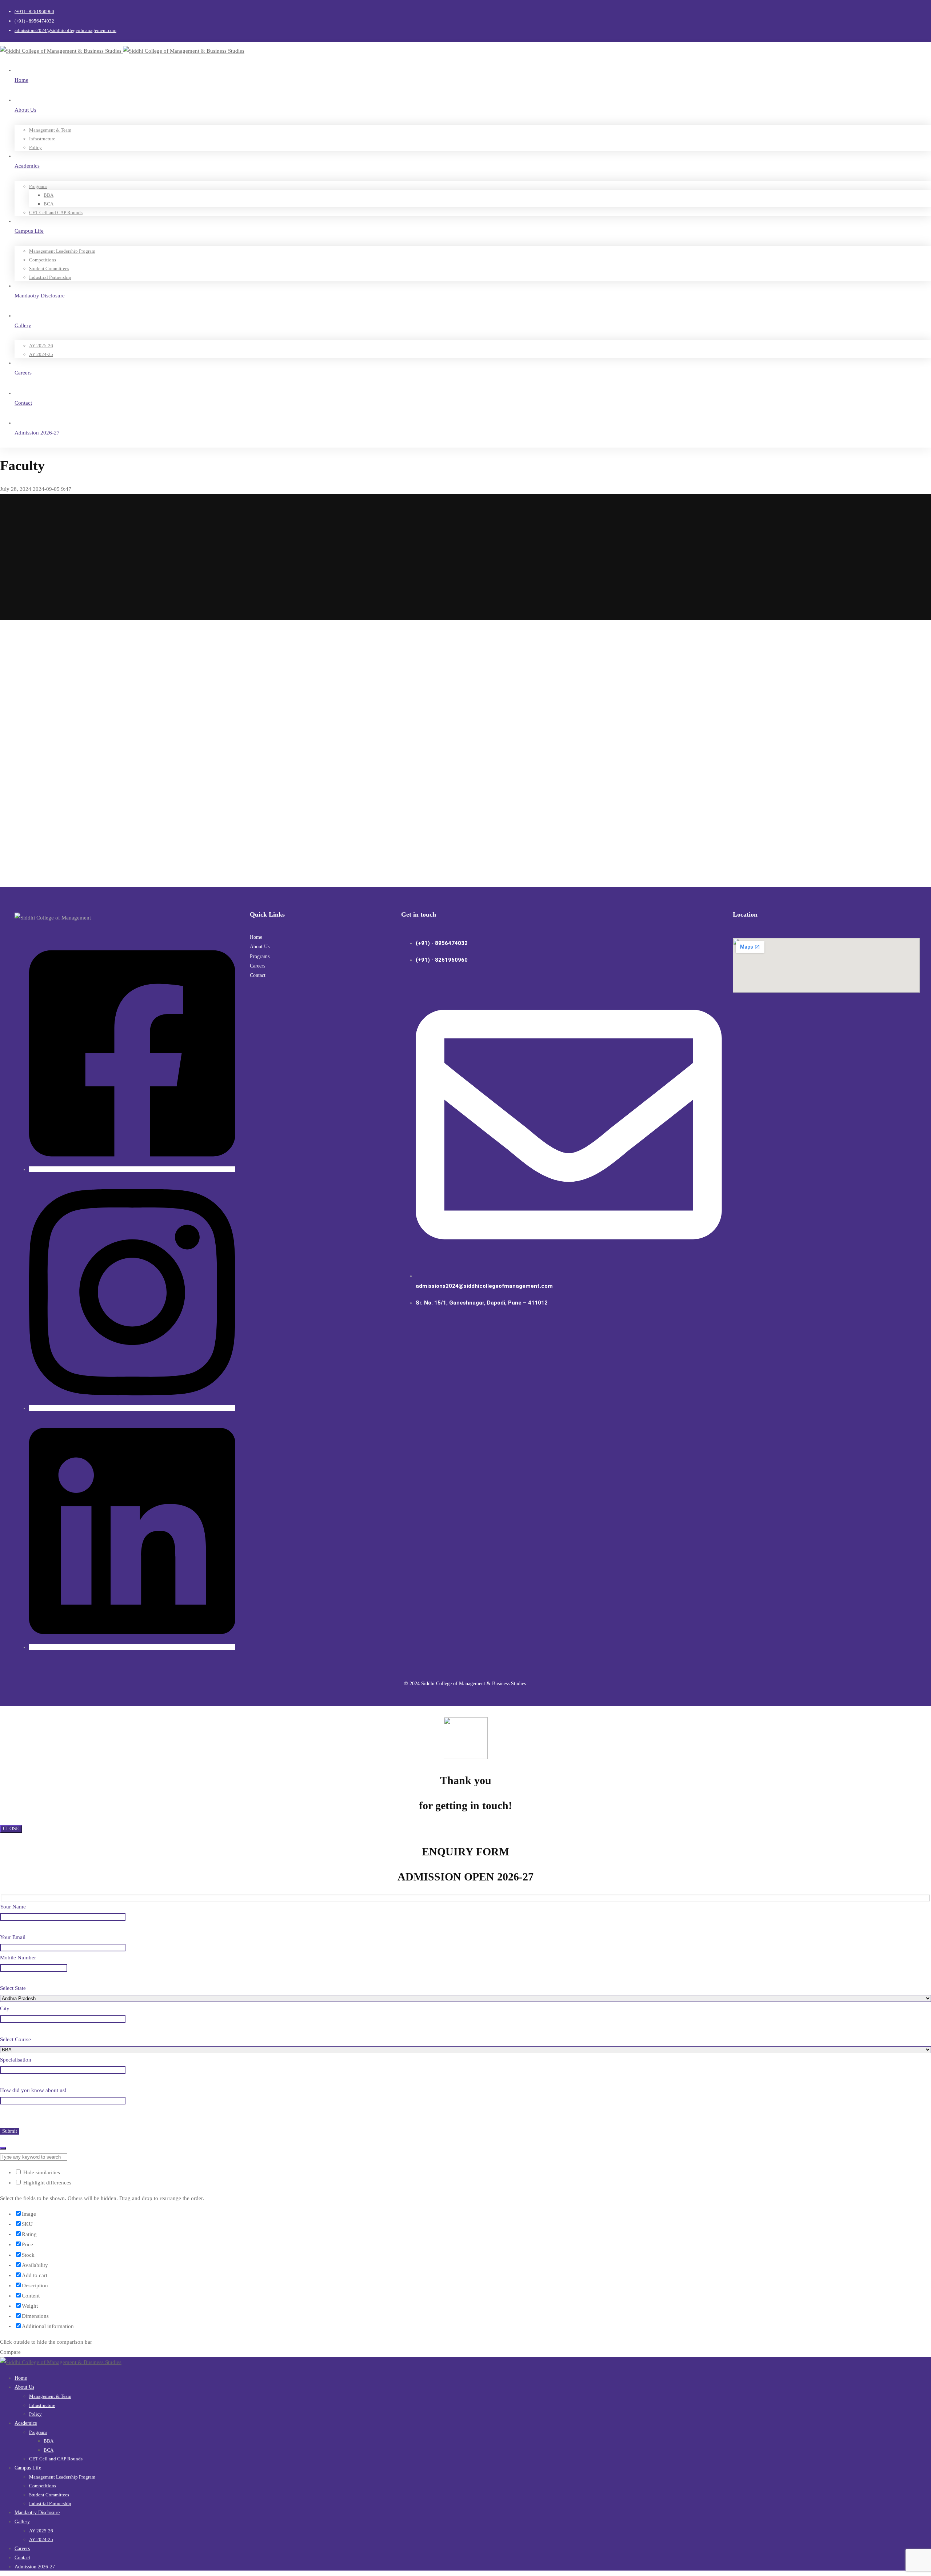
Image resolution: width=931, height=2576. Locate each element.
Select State (13, 1988)
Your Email (13, 1937)
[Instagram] (132, 1408)
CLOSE (11, 1829)
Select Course (15, 2039)
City (5, 2008)
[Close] (3, 2148)
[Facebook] (132, 1169)
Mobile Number (18, 1958)
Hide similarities (41, 2172)
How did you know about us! (33, 2090)
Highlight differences (47, 2183)
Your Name (13, 1907)
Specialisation (16, 2060)
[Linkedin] (132, 1647)
